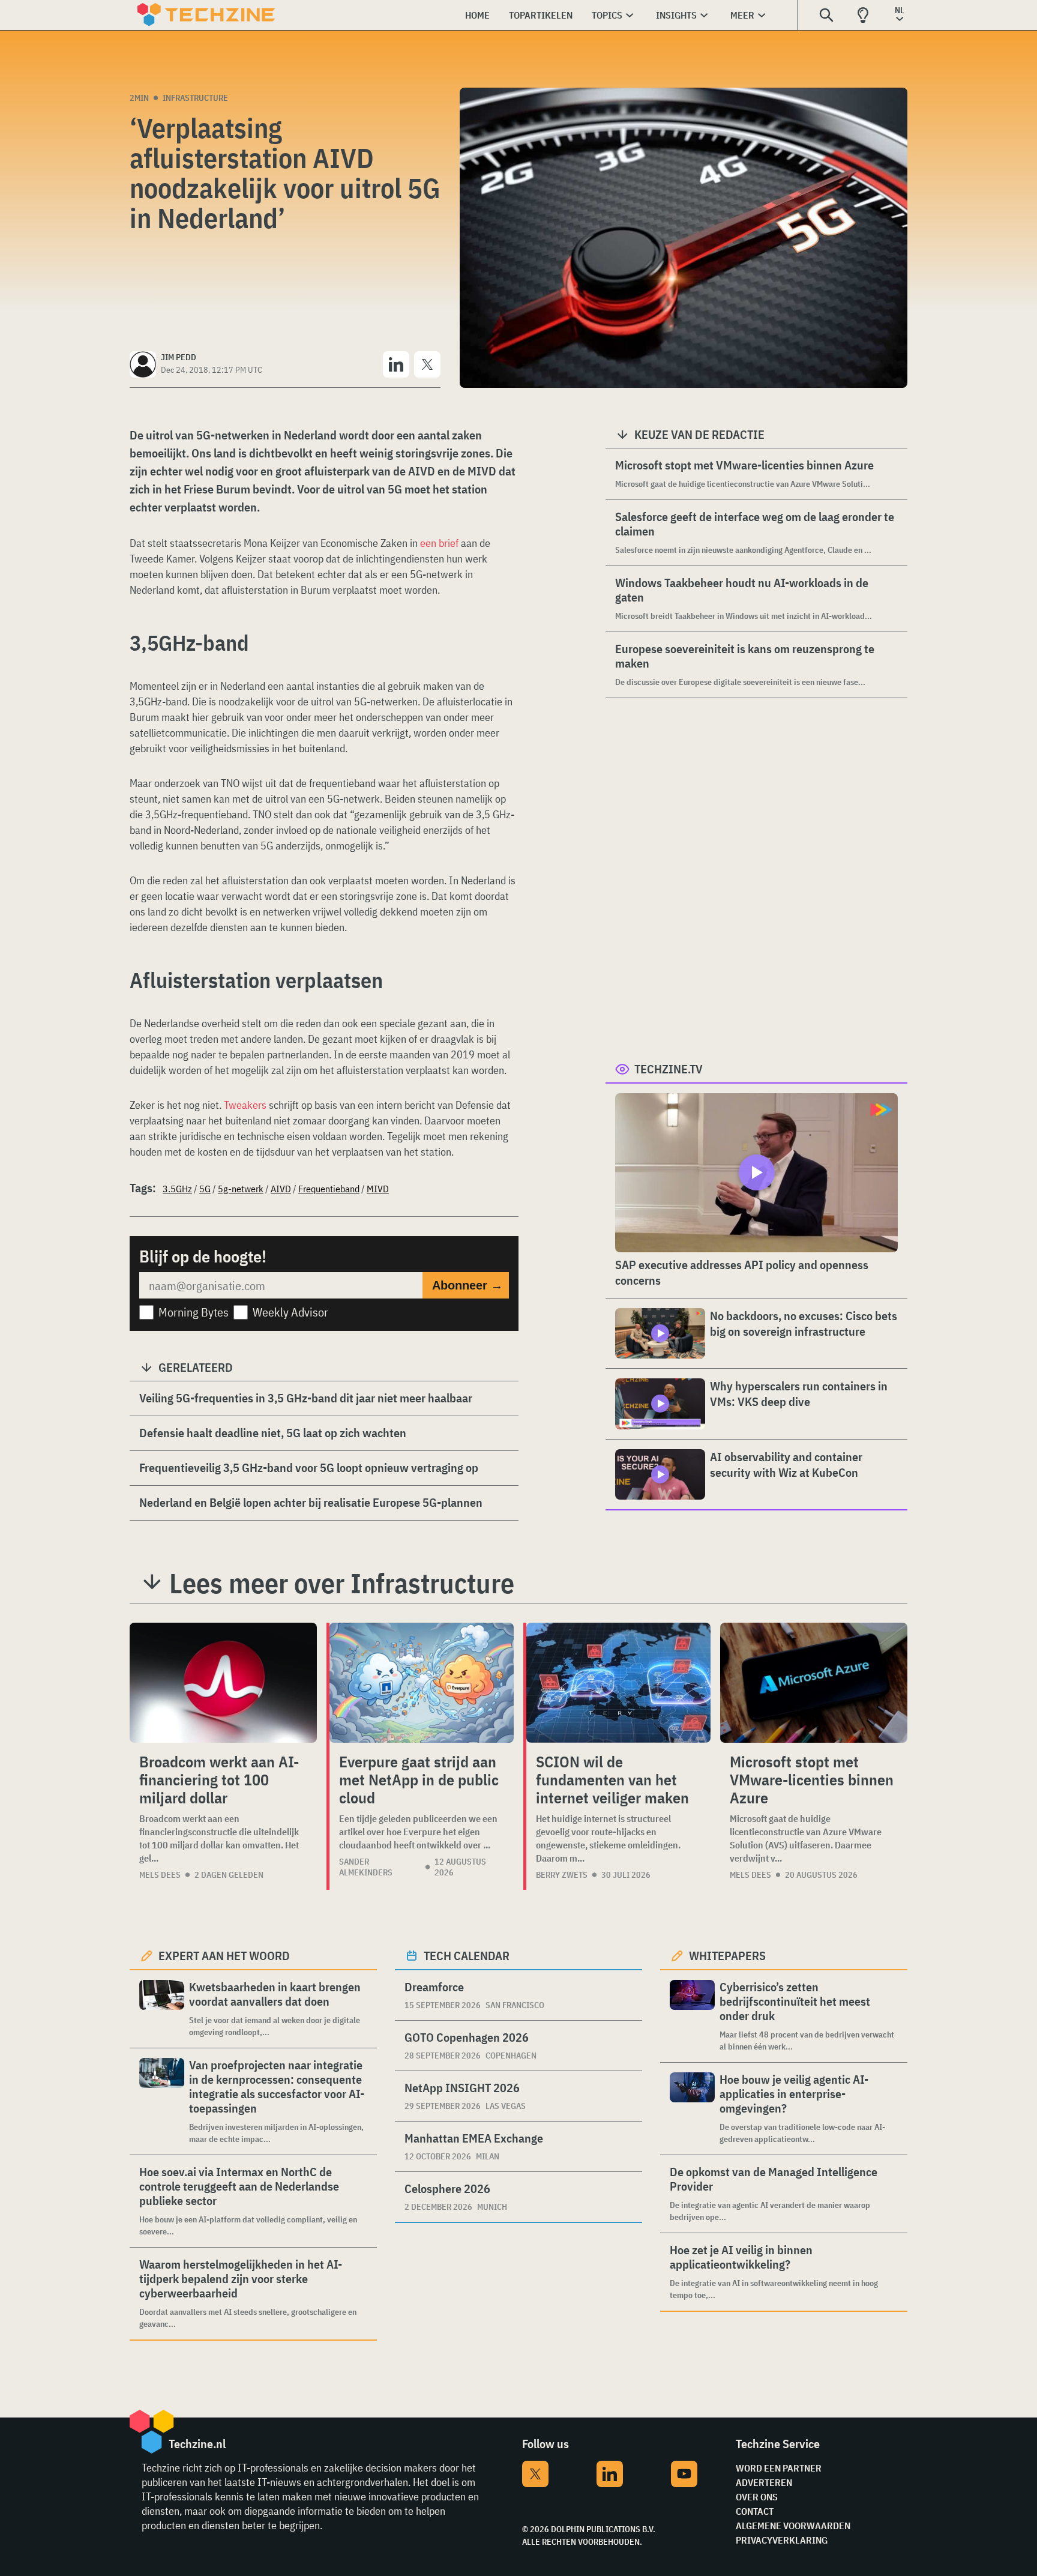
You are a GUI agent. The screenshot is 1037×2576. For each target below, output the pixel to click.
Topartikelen (541, 15)
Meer (742, 15)
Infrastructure (195, 98)
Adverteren (764, 2482)
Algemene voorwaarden (793, 2526)
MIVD (378, 1189)
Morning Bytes (194, 1312)
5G (205, 1189)
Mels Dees (160, 1875)
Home (477, 15)
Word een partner (779, 2468)
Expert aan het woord (224, 1956)
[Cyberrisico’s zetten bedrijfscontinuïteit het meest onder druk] (692, 2016)
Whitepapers (727, 1956)
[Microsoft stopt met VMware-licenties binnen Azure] (814, 1683)
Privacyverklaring (782, 2540)
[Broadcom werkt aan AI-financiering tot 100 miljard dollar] (223, 1683)
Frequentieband (329, 1189)
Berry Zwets (562, 1875)
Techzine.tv (669, 1069)
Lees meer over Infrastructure (342, 1583)
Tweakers (245, 1105)
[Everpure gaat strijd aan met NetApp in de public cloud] (422, 1683)
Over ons (757, 2497)
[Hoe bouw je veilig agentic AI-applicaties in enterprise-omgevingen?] (692, 2109)
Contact (755, 2511)
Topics (607, 15)
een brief (439, 543)
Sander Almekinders (366, 1867)
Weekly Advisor (290, 1312)
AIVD (281, 1189)
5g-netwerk (241, 1189)
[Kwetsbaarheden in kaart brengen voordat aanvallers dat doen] (162, 2009)
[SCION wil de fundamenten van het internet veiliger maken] (618, 1683)
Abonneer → (467, 1285)
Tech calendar (467, 1956)
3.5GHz (177, 1189)
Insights (676, 15)
